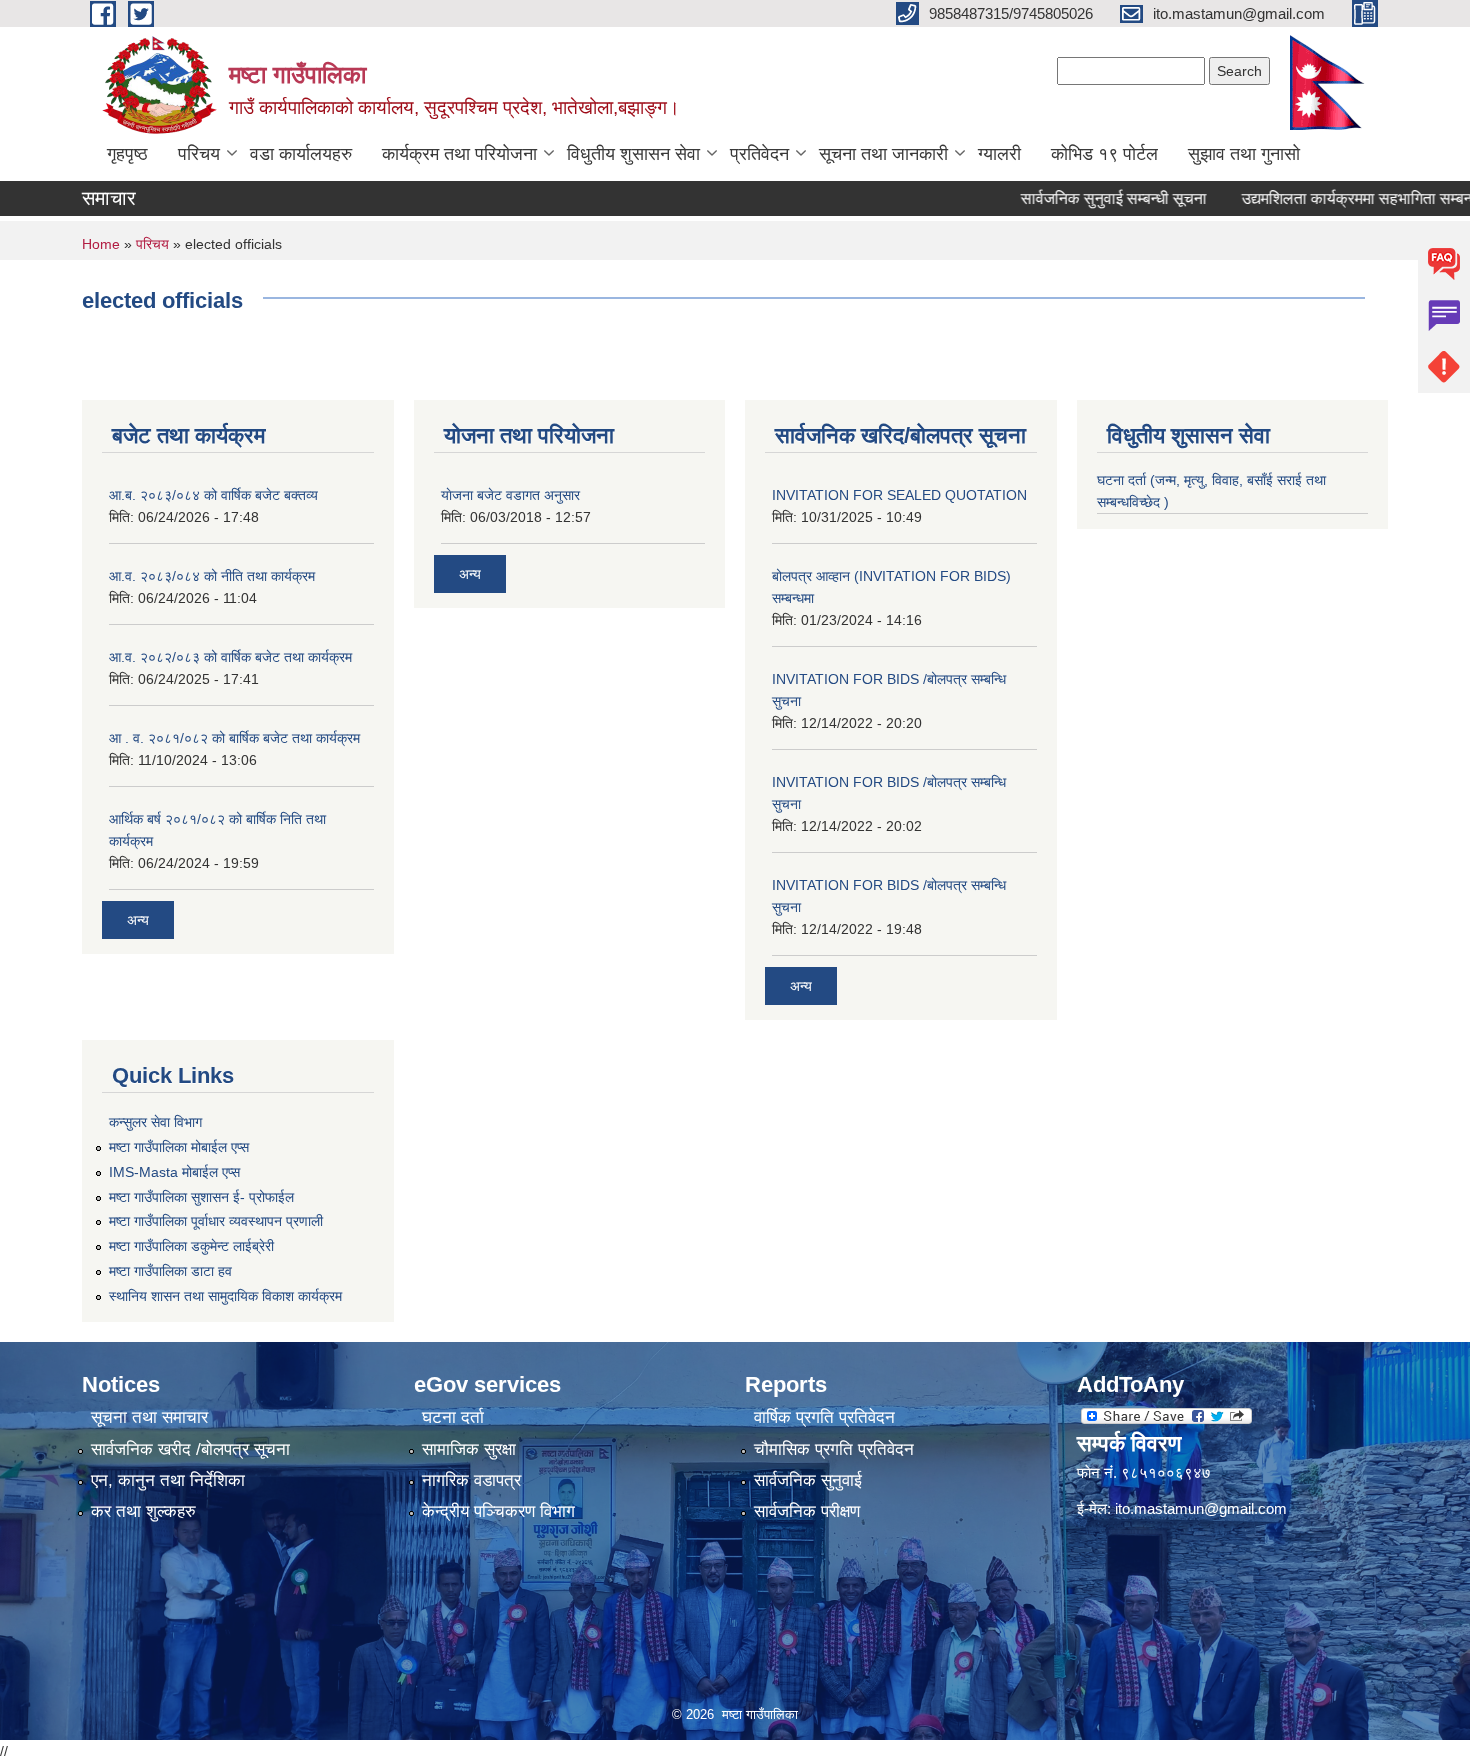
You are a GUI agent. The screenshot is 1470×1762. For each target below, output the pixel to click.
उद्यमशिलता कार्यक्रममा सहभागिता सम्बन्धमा (1332, 198)
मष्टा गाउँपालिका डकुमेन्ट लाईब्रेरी (191, 1246)
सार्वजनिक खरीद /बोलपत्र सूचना (190, 1449)
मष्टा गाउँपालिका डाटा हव (170, 1271)
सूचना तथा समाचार (149, 1417)
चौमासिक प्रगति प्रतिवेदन (834, 1449)
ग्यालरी (999, 154)
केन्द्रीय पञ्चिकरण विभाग (498, 1511)
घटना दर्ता (453, 1417)
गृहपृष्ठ (127, 154)
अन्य (138, 920)
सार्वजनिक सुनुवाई (808, 1480)
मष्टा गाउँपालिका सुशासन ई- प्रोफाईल (201, 1197)
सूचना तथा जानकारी (883, 154)
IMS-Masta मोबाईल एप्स (174, 1172)
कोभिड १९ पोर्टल (1104, 154)
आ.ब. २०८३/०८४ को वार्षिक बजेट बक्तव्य (213, 495)
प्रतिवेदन (759, 154)
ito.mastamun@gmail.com (1201, 1508)
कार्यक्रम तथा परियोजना (459, 154)
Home (101, 244)
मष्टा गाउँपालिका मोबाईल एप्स (179, 1147)
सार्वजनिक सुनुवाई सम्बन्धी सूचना (1080, 198)
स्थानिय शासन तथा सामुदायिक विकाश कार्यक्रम (225, 1296)
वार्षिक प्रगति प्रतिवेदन (824, 1417)
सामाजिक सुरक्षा (469, 1449)
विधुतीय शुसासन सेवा (633, 154)
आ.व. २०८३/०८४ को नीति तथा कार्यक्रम (212, 576)
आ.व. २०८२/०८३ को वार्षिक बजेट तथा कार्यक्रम (230, 657)
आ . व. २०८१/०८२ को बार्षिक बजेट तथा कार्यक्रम (234, 738)
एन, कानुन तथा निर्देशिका (168, 1480)
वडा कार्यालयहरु (301, 154)
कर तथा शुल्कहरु (143, 1511)
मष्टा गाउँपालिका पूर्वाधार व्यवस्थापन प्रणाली (216, 1221)
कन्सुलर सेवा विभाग (155, 1122)
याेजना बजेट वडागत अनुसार (510, 495)
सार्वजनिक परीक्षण (807, 1511)
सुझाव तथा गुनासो (1244, 154)
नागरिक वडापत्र (471, 1480)
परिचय (199, 154)
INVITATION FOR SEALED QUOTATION (899, 495)
